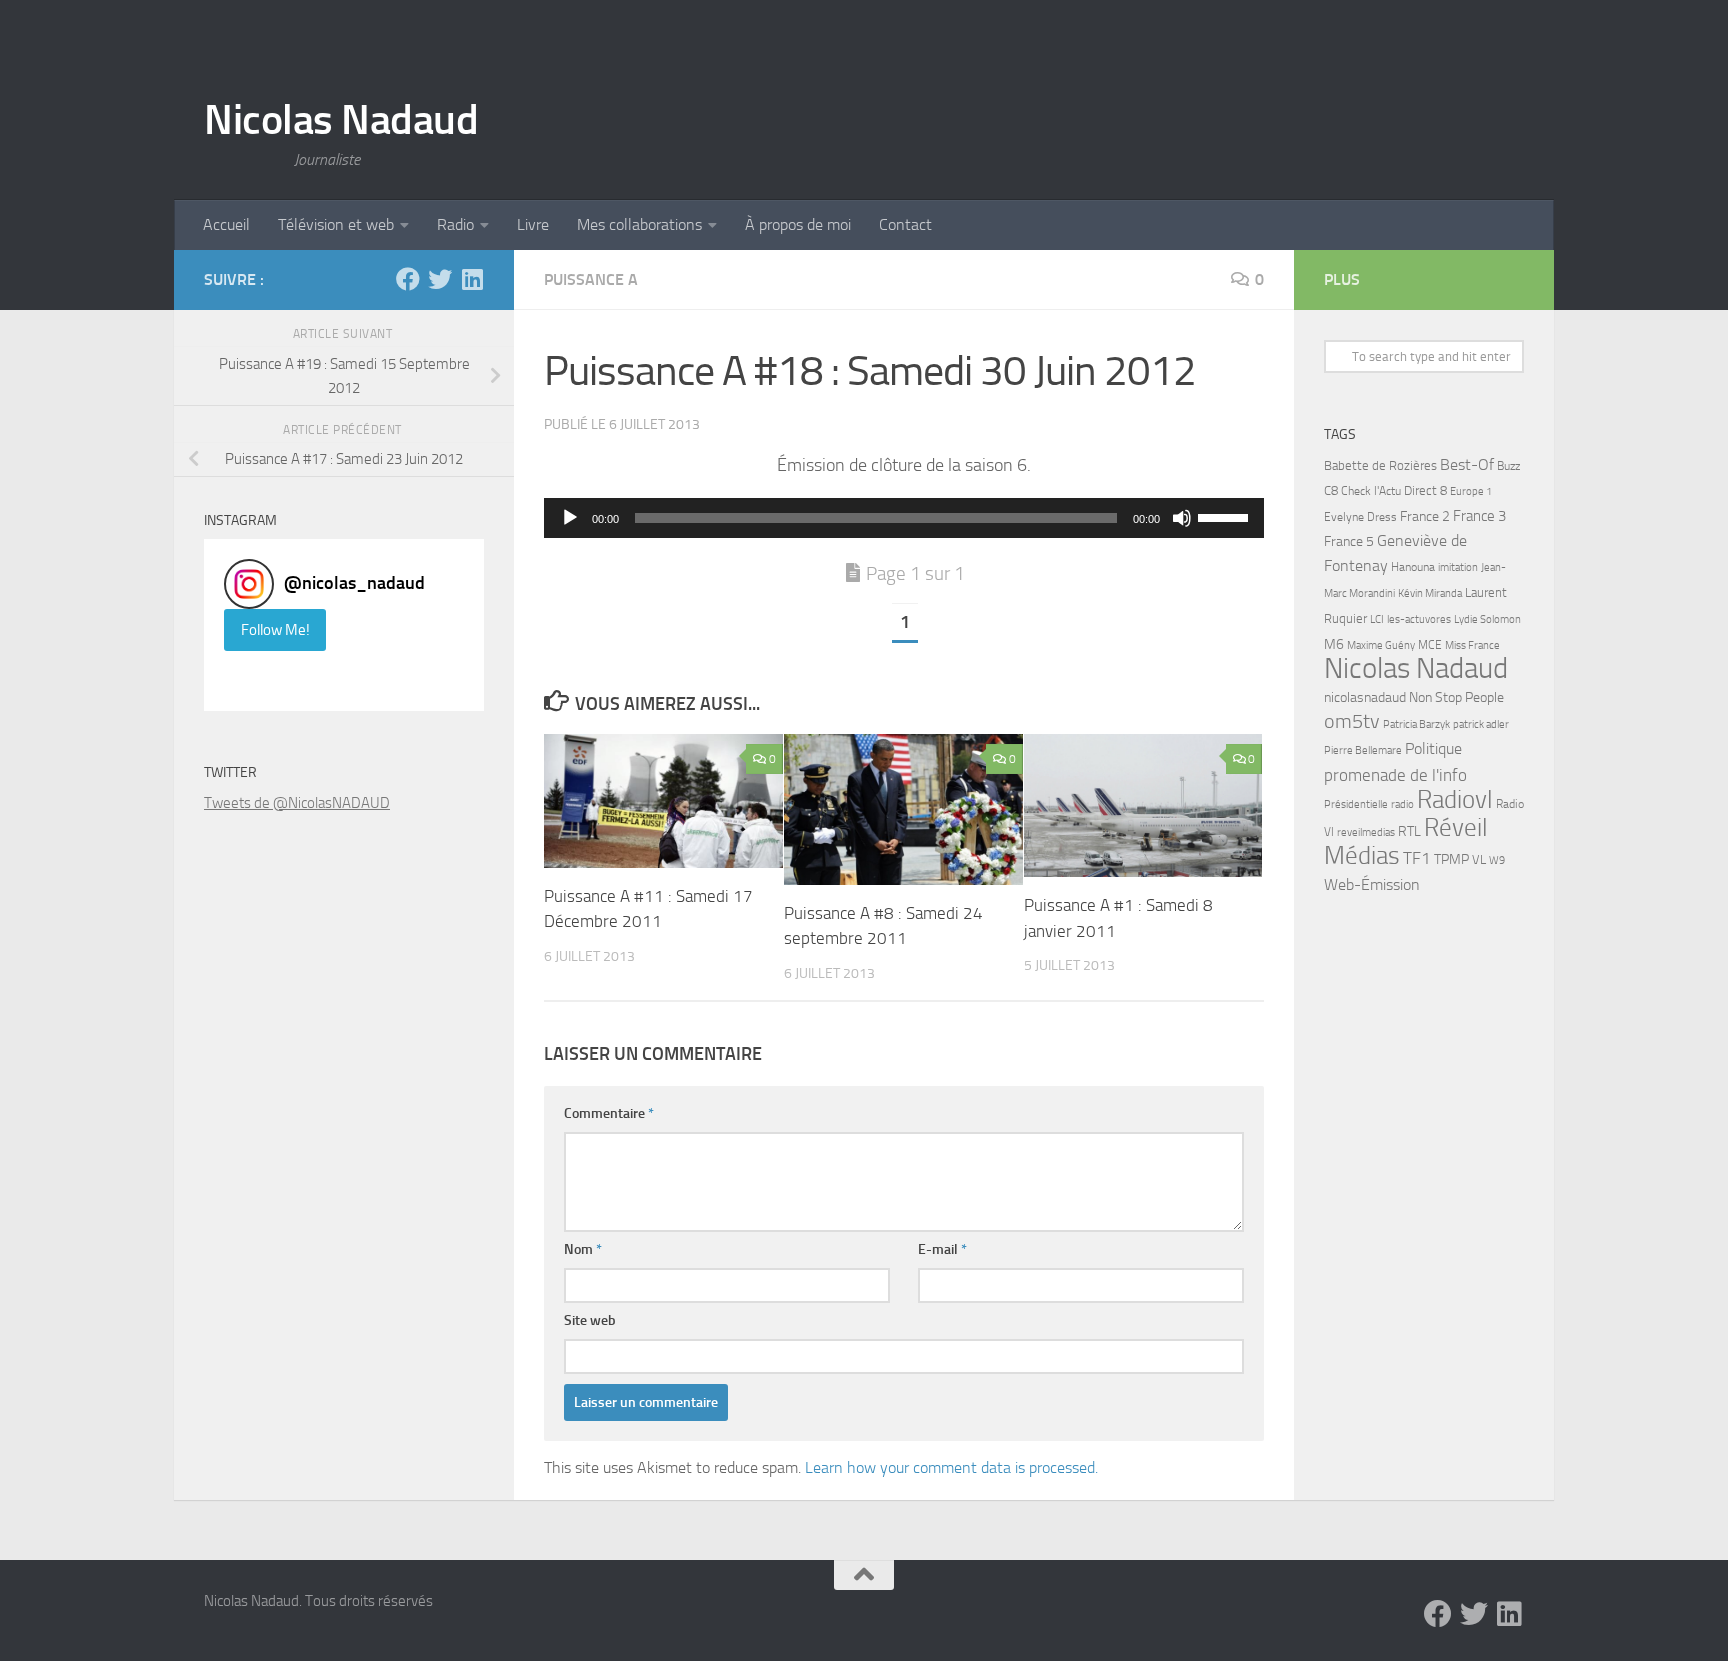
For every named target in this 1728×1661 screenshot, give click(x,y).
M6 (1334, 644)
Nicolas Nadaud (341, 120)
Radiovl (1455, 799)
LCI (1377, 619)
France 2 (1425, 516)
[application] (904, 518)
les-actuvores (1419, 619)
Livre (533, 224)
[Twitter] (440, 279)
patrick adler (1481, 724)
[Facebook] (408, 279)
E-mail (942, 1249)
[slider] (1226, 516)
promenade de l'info (1395, 775)
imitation (1458, 567)
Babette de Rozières (1380, 465)
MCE (1430, 645)
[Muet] (1182, 518)
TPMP (1451, 859)
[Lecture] (570, 518)
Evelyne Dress (1360, 517)
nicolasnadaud (1365, 697)
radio (1402, 804)
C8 (1331, 490)
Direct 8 (1425, 490)
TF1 (1417, 858)
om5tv (1352, 721)
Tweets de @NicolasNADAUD (297, 803)
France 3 (1479, 516)
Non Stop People (1456, 697)
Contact (905, 224)
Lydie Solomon (1487, 619)
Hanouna (1413, 567)
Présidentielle (1356, 804)
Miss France (1472, 645)
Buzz (1508, 466)
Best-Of (1467, 464)
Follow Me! (275, 630)
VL (1479, 859)
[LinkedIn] (472, 279)
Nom (583, 1249)
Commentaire (609, 1113)
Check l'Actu (1371, 491)
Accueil (226, 224)
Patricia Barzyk (1416, 724)
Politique (1433, 748)
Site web (590, 1320)
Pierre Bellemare (1363, 750)
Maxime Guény (1381, 645)
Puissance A (591, 279)
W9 (1497, 860)
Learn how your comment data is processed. (951, 1467)
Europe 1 (1471, 491)
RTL (1409, 831)
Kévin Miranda (1430, 593)
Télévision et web (336, 224)
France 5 (1349, 541)
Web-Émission (1372, 884)
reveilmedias (1366, 832)
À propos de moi (798, 224)
